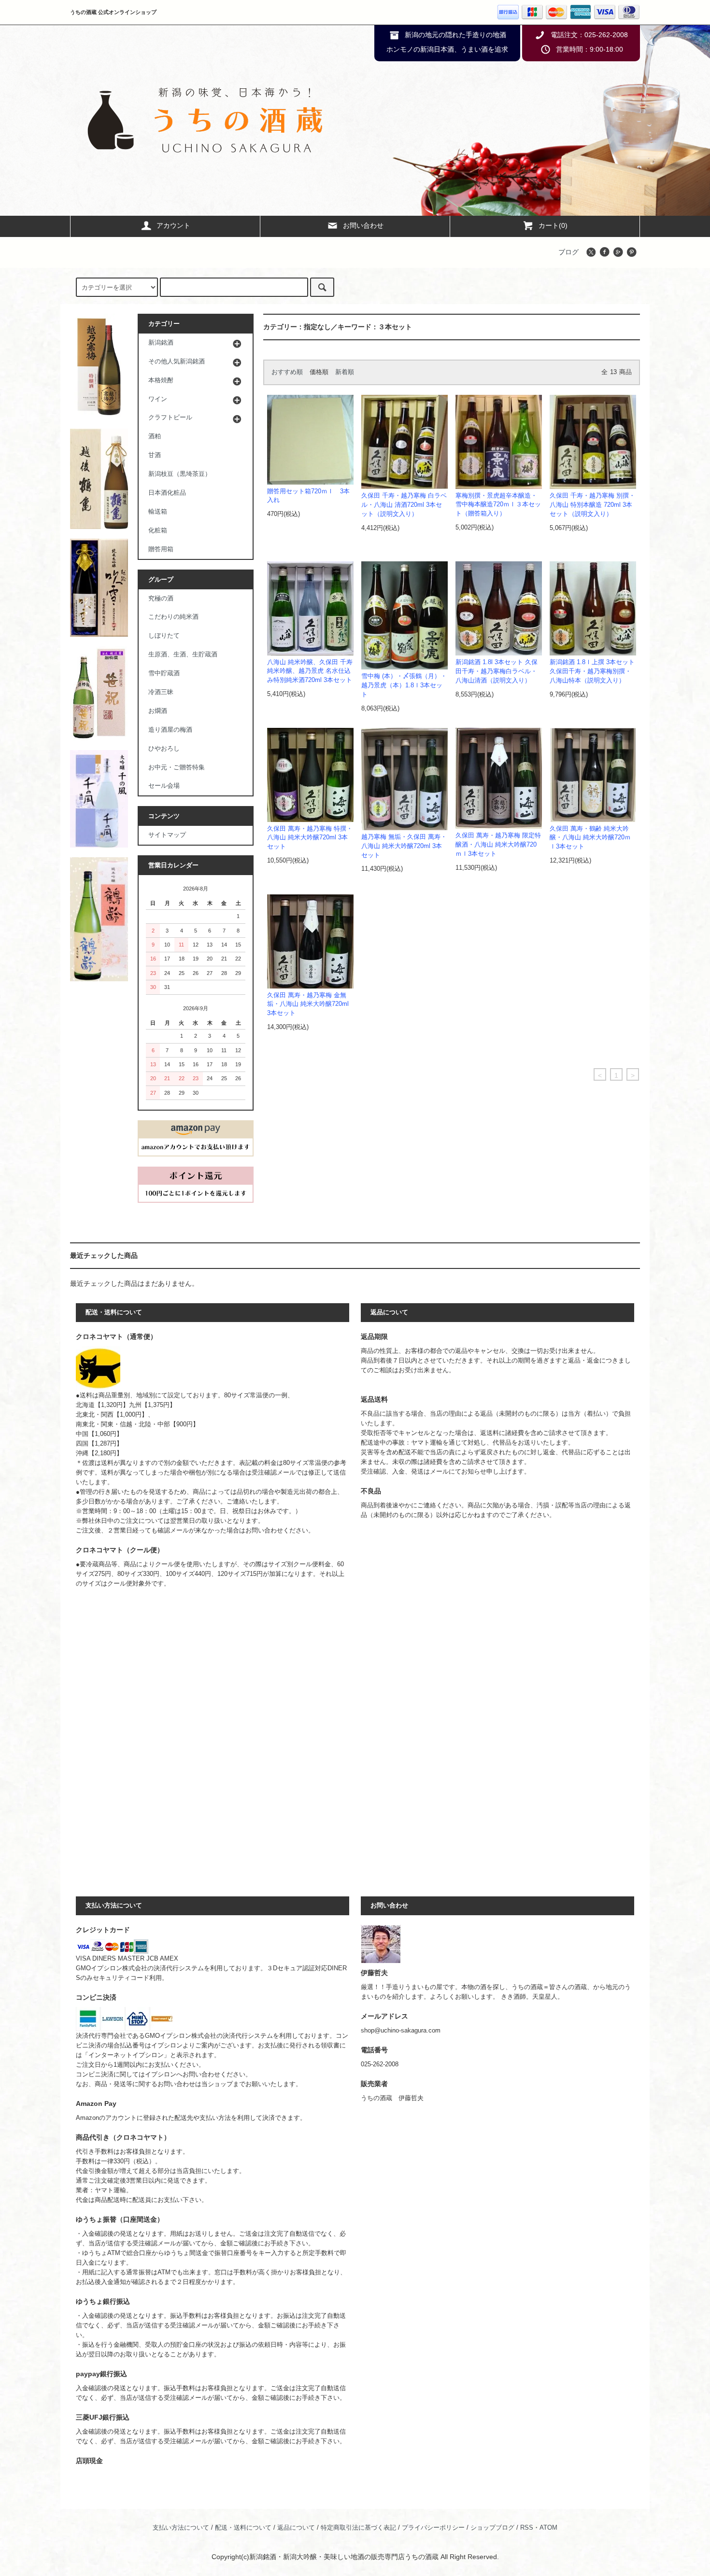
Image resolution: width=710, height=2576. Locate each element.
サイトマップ (167, 835)
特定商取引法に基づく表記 (358, 2528)
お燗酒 (158, 711)
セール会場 (164, 786)
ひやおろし (164, 749)
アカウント (173, 225)
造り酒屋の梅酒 (170, 730)
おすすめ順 (287, 372)
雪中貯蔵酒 (164, 673)
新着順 (345, 372)
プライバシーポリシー (433, 2528)
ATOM (548, 2528)
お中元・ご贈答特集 (177, 767)
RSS (527, 2528)
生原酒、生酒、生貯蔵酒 (183, 654)
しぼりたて (164, 636)
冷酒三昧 (161, 692)
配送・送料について (243, 2528)
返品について (296, 2528)
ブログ (568, 252)
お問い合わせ (363, 225)
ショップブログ (492, 2528)
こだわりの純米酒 (173, 617)
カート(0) (553, 225)
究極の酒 (161, 599)
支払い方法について (181, 2528)
